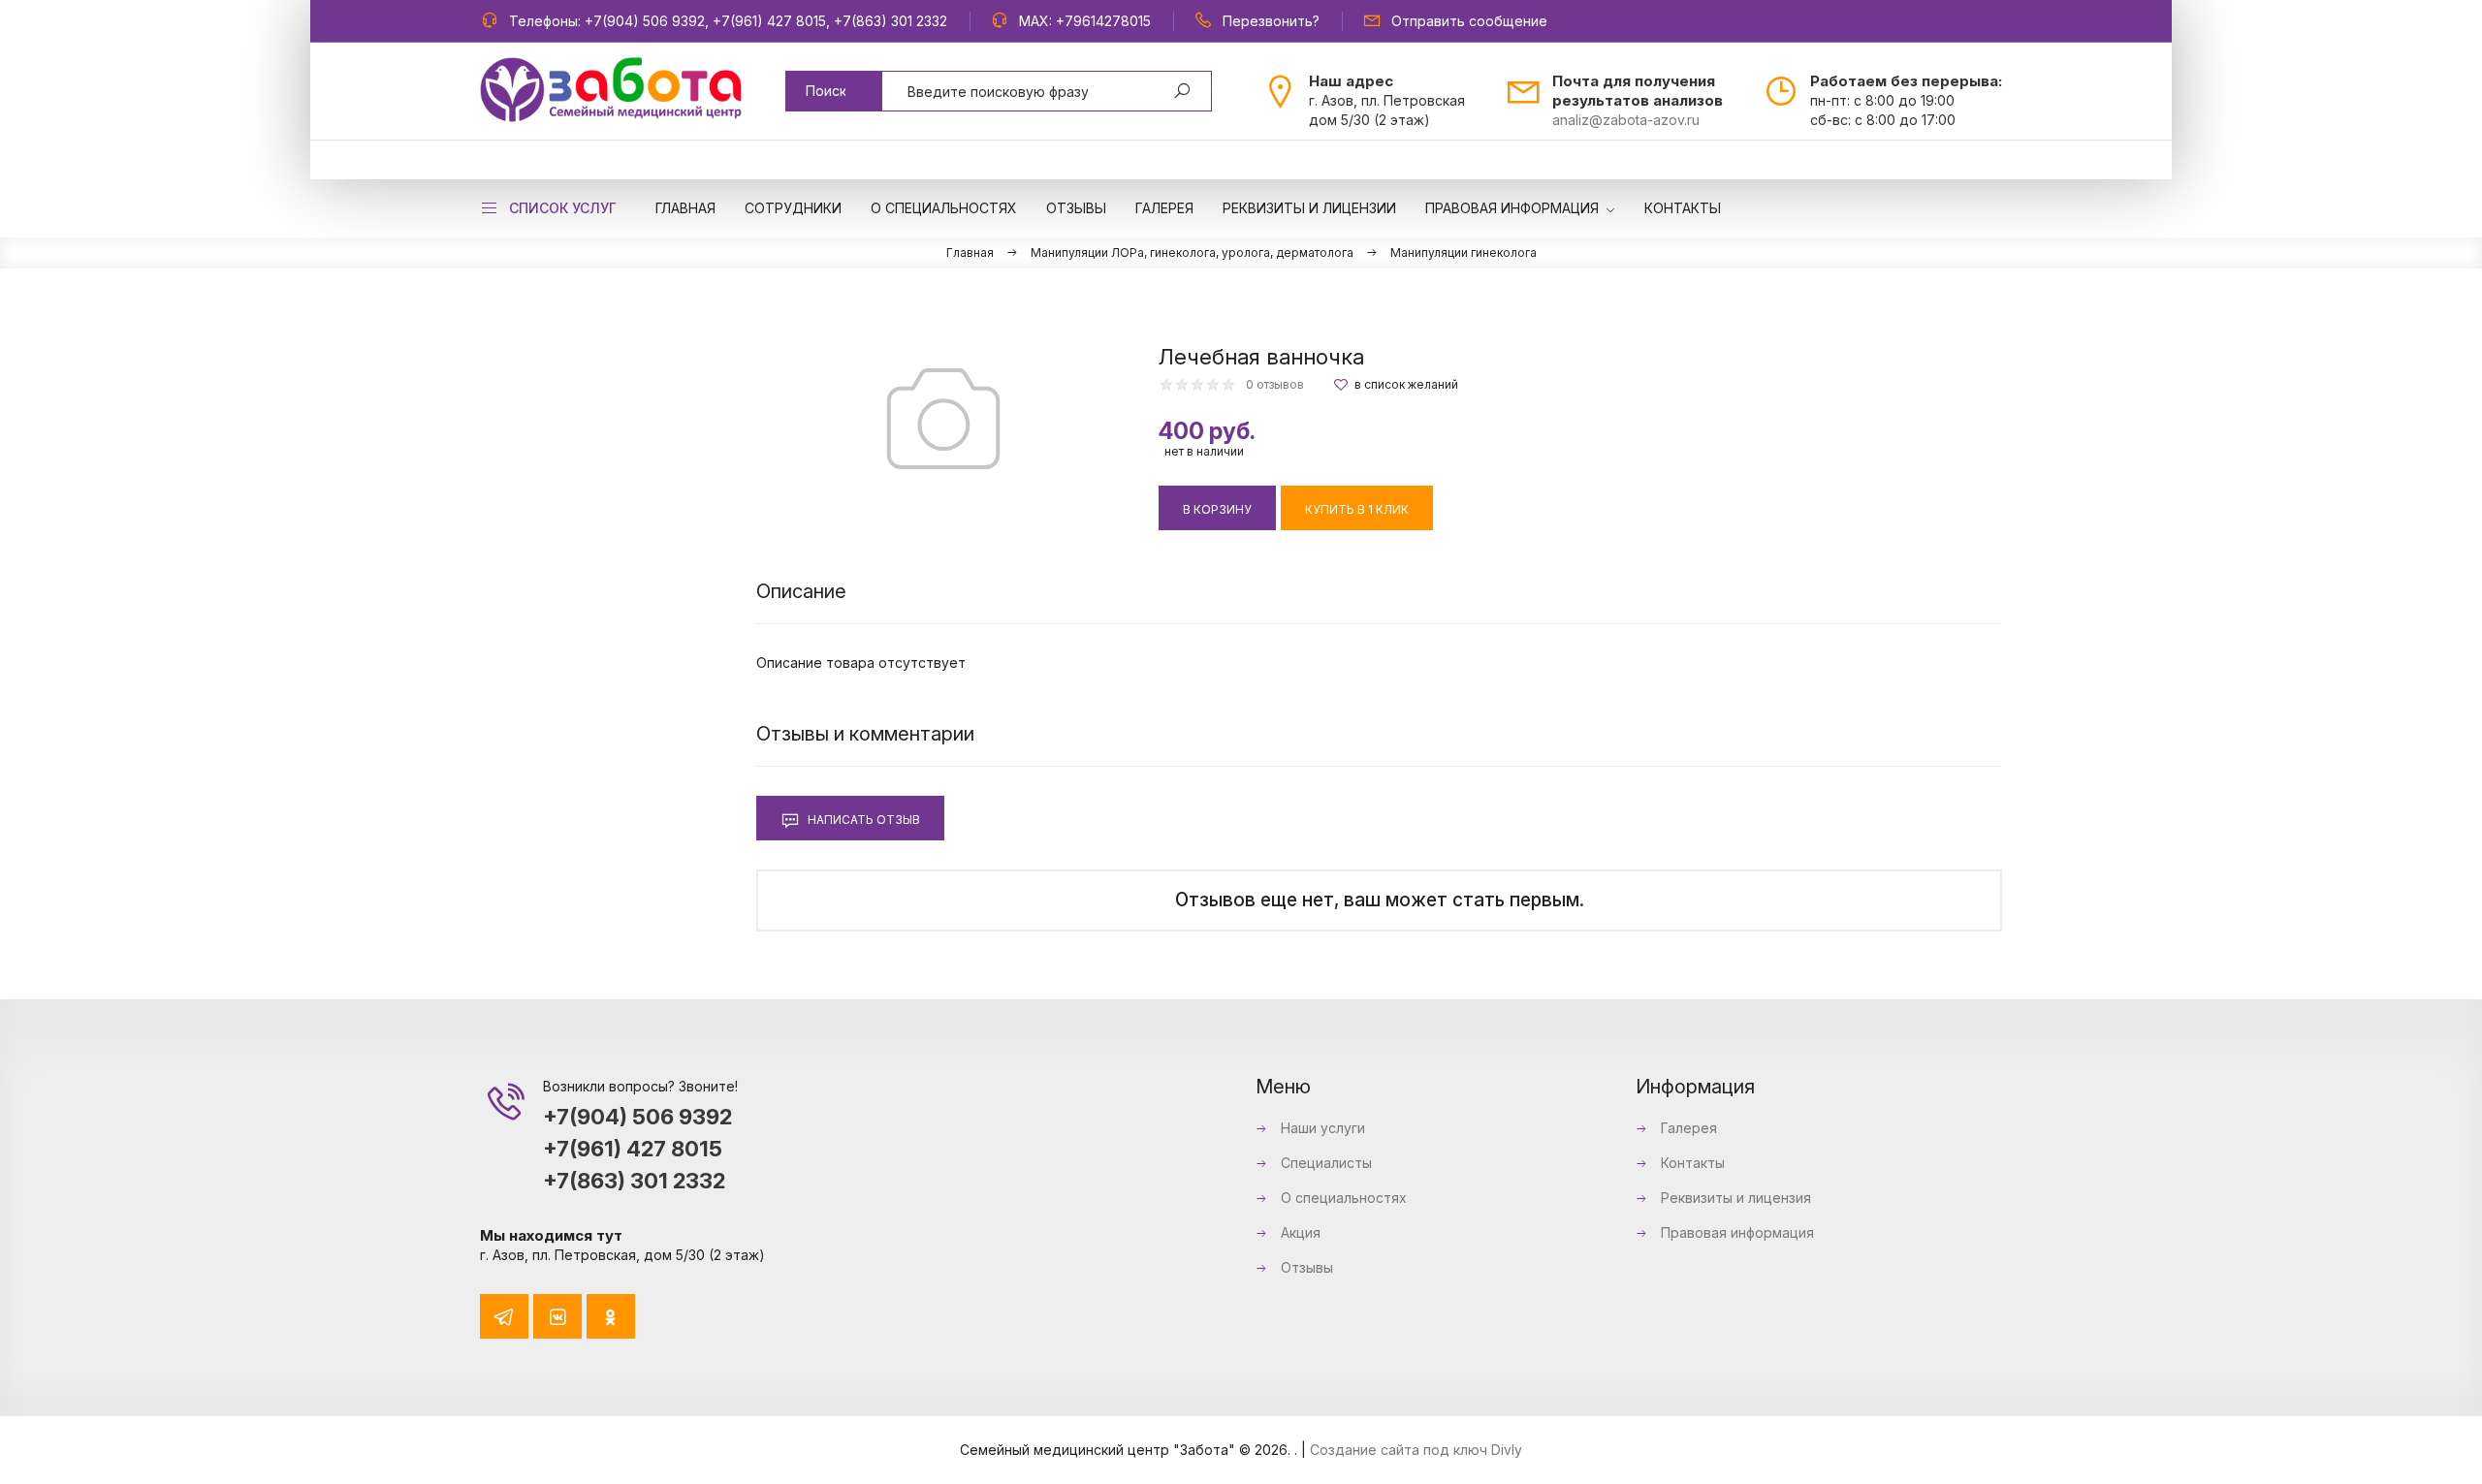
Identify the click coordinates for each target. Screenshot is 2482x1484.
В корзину (1217, 509)
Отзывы (1305, 1267)
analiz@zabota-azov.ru (1626, 120)
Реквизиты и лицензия (1734, 1198)
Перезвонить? (1271, 21)
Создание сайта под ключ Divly (1416, 1450)
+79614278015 (1103, 21)
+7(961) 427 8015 (769, 21)
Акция (1299, 1232)
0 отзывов (1275, 384)
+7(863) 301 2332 (891, 21)
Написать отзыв (862, 820)
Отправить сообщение (1469, 21)
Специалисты (1324, 1163)
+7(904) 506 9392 (645, 21)
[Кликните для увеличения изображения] (943, 419)
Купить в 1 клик (1357, 509)
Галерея (1687, 1128)
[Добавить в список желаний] (1396, 385)
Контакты (1691, 1163)
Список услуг (563, 208)
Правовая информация (1735, 1232)
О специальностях (1342, 1198)
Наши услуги (1321, 1128)
